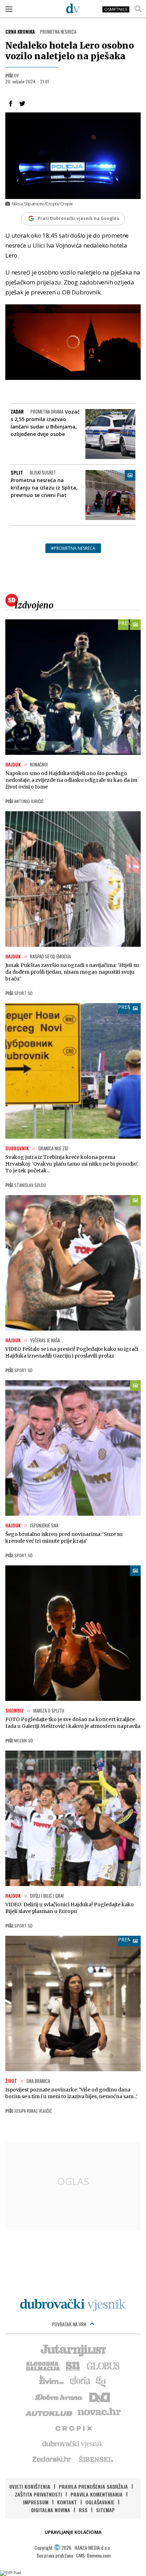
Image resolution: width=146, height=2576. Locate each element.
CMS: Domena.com (93, 2555)
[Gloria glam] (101, 2381)
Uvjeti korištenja (30, 2486)
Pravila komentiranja (97, 2494)
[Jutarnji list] (73, 2350)
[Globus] (103, 2365)
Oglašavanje (100, 2502)
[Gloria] (80, 2381)
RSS (83, 2510)
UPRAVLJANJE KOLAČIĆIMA (73, 2532)
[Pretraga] (138, 9)
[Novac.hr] (99, 2412)
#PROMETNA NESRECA (73, 548)
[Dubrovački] (73, 8)
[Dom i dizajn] (100, 2397)
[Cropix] (73, 2428)
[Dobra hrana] (59, 2397)
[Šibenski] (96, 2459)
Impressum (36, 2502)
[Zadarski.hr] (52, 2459)
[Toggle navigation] (9, 9)
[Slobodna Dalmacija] (43, 2365)
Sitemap (105, 2510)
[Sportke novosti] (73, 2365)
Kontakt (67, 2502)
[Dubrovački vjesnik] (73, 2443)
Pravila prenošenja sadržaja (93, 2486)
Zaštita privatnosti (38, 2494)
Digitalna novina (51, 2510)
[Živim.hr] (51, 2381)
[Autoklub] (49, 2412)
